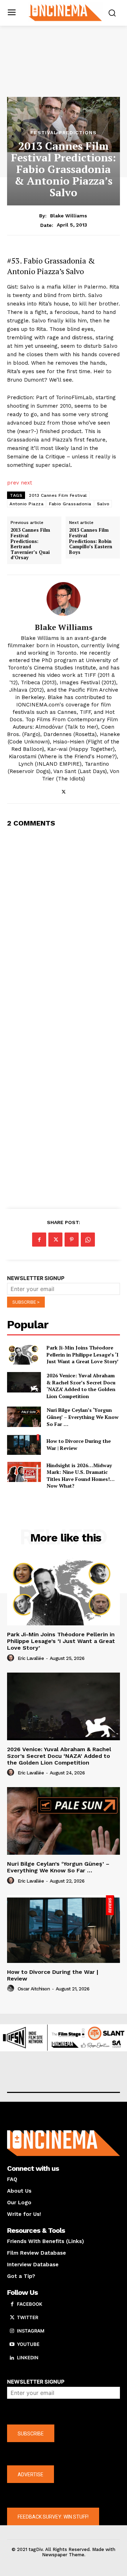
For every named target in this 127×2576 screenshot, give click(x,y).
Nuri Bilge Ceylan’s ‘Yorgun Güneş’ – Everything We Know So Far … (83, 1417)
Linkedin (28, 2358)
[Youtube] (12, 2345)
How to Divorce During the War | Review (53, 1975)
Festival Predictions (64, 132)
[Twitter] (64, 790)
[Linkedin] (12, 2358)
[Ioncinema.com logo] (65, 12)
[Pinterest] (72, 1240)
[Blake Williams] (64, 599)
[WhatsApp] (88, 1240)
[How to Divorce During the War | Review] (24, 1445)
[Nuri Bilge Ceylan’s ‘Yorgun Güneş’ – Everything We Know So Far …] (24, 1417)
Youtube (28, 2344)
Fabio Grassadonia (70, 504)
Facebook (30, 2304)
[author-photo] (12, 1658)
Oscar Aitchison (34, 1989)
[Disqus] (64, 923)
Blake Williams (69, 216)
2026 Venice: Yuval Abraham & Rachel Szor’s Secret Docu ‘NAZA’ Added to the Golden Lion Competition (81, 1386)
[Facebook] (39, 1240)
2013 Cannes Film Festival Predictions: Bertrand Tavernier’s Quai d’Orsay (30, 544)
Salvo (103, 504)
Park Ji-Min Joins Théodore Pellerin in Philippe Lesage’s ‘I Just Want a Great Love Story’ (83, 1354)
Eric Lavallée (31, 1658)
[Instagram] (12, 2331)
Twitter (28, 2317)
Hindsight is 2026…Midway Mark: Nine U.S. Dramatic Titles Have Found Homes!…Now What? (81, 1476)
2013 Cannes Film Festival (58, 495)
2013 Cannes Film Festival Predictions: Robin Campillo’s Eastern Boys (91, 541)
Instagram (31, 2331)
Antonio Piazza (26, 504)
